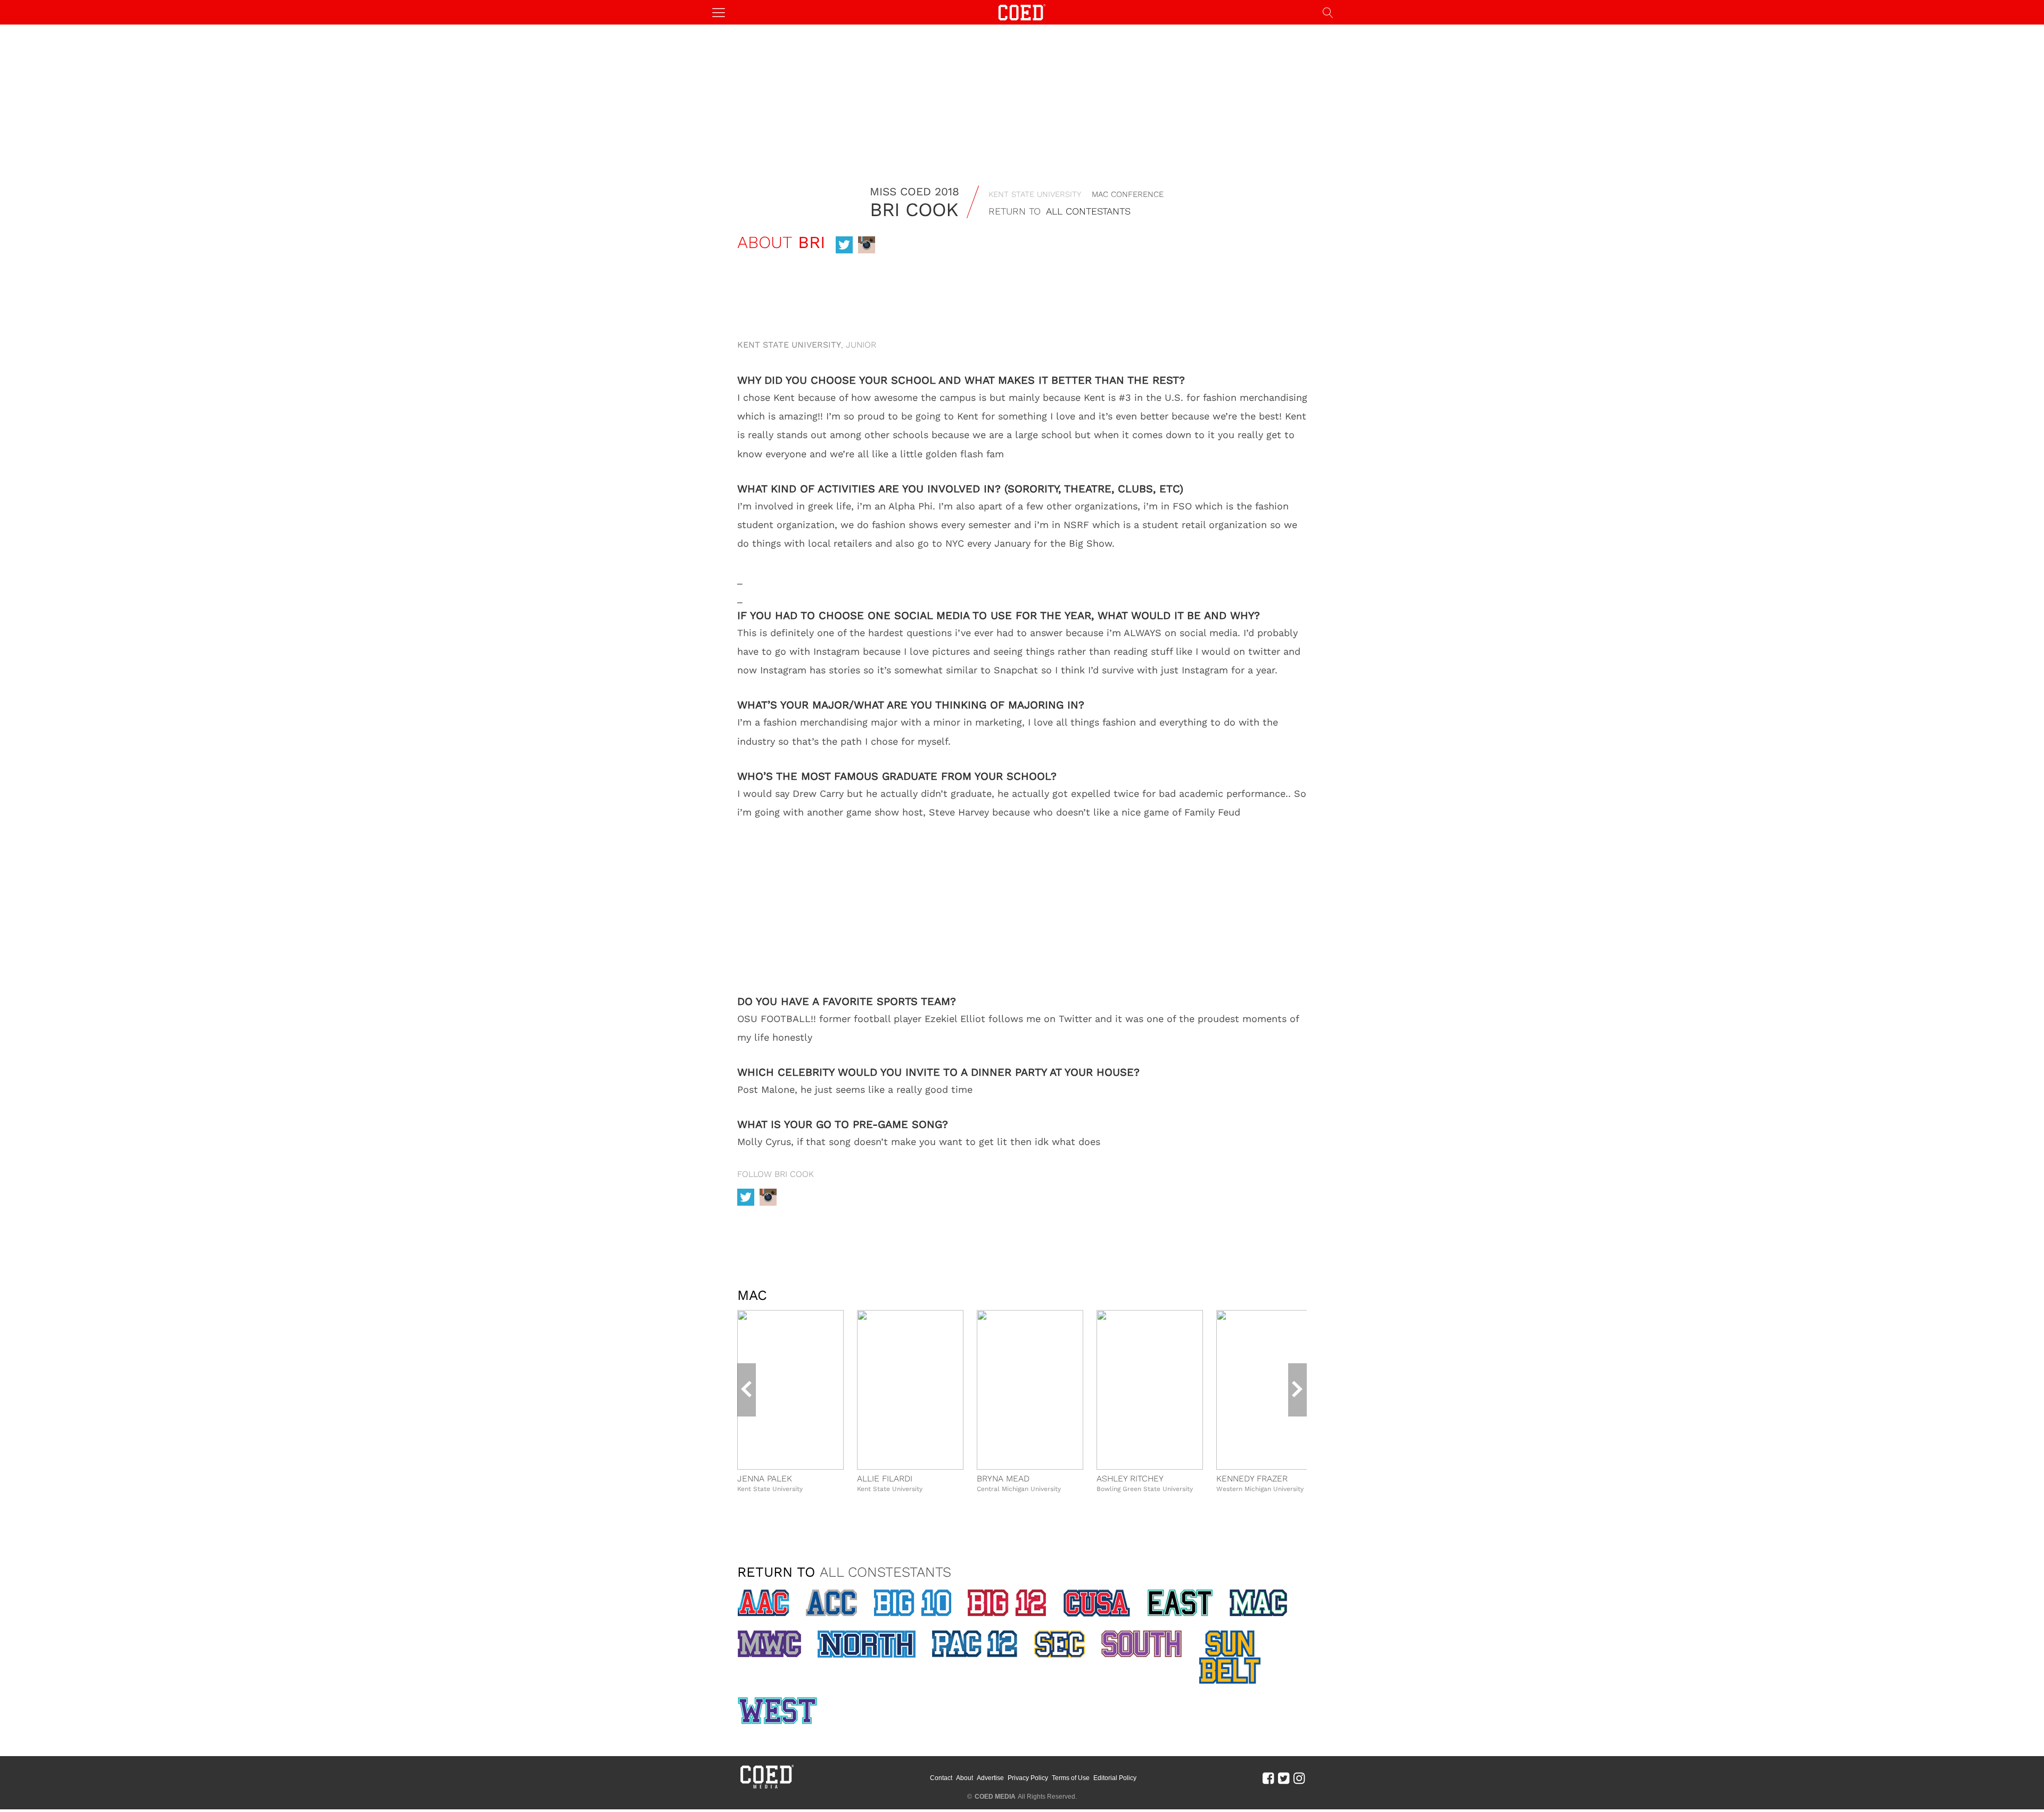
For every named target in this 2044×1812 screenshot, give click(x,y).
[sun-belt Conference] (1230, 1657)
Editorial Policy (1115, 1778)
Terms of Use (1071, 1778)
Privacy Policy (1028, 1778)
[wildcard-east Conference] (1180, 1603)
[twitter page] (844, 245)
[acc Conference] (831, 1603)
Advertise (990, 1778)
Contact (941, 1778)
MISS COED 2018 (914, 191)
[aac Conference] (763, 1603)
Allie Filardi (885, 1479)
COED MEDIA (995, 1797)
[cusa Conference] (1097, 1603)
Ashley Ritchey (1130, 1479)
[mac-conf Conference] (1258, 1603)
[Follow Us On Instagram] (1299, 1778)
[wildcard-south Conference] (1142, 1644)
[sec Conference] (1059, 1644)
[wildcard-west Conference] (777, 1711)
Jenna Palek (765, 1479)
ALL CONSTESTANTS (885, 1572)
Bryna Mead (1003, 1479)
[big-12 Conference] (1007, 1603)
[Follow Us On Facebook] (1268, 1778)
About (965, 1778)
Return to (1060, 211)
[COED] (1022, 11)
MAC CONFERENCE (1128, 194)
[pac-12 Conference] (975, 1644)
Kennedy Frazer (1252, 1479)
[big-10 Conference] (912, 1603)
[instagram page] (867, 245)
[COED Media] (767, 1788)
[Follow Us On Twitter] (1284, 1778)
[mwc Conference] (769, 1644)
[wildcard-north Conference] (866, 1644)
